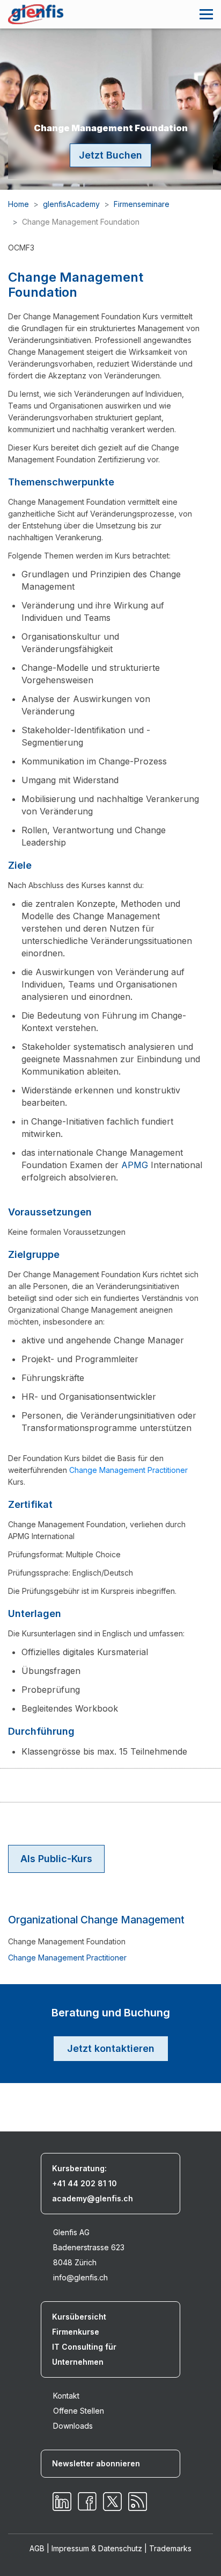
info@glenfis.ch (80, 2277)
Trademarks (170, 2548)
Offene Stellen (79, 2411)
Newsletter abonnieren (96, 2463)
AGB (37, 2548)
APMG (135, 1165)
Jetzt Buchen (110, 155)
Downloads (73, 2426)
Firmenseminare (142, 204)
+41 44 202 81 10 (84, 2183)
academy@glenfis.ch (93, 2198)
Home (19, 204)
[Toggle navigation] (206, 14)
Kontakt (66, 2396)
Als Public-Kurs (56, 1859)
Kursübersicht (79, 2317)
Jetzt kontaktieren (111, 2048)
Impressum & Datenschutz (97, 2548)
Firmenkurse (76, 2332)
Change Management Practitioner (128, 1470)
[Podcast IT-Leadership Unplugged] (138, 2502)
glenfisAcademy (71, 204)
